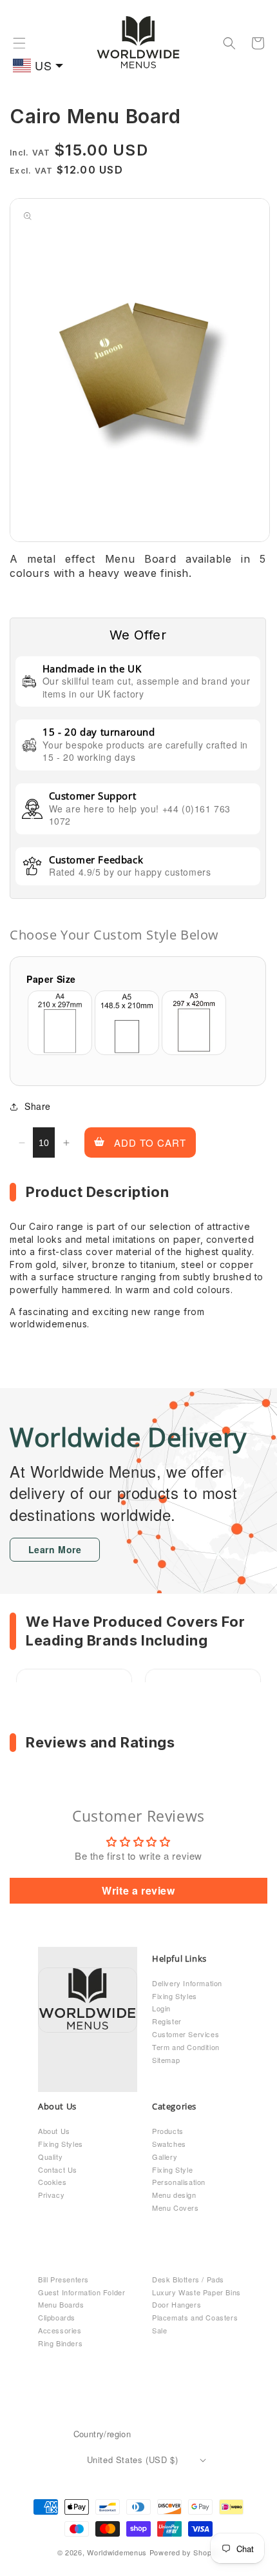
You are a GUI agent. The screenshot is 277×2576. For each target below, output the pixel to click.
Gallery (165, 2157)
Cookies (52, 2182)
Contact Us (58, 2169)
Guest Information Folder (81, 2292)
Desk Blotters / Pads (188, 2279)
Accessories (60, 2330)
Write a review (138, 1890)
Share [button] (38, 1106)
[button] (19, 43)
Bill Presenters (63, 2279)
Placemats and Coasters (195, 2317)
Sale (159, 2330)
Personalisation (179, 2182)
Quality (50, 2157)
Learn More (55, 1549)
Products (168, 2131)
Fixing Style (172, 2169)
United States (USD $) (133, 2460)
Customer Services (186, 2034)
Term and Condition (186, 2047)
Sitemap (166, 2060)
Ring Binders (60, 2343)
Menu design (174, 2195)
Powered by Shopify (185, 2552)
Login (161, 2008)
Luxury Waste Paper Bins (196, 2292)
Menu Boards (61, 2304)
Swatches (169, 2144)
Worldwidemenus (117, 2552)
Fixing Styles (175, 1996)
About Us (54, 2131)
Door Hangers (177, 2304)
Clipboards (57, 2317)
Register (167, 2021)
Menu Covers (176, 2208)
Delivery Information (187, 1983)
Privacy (51, 2195)
